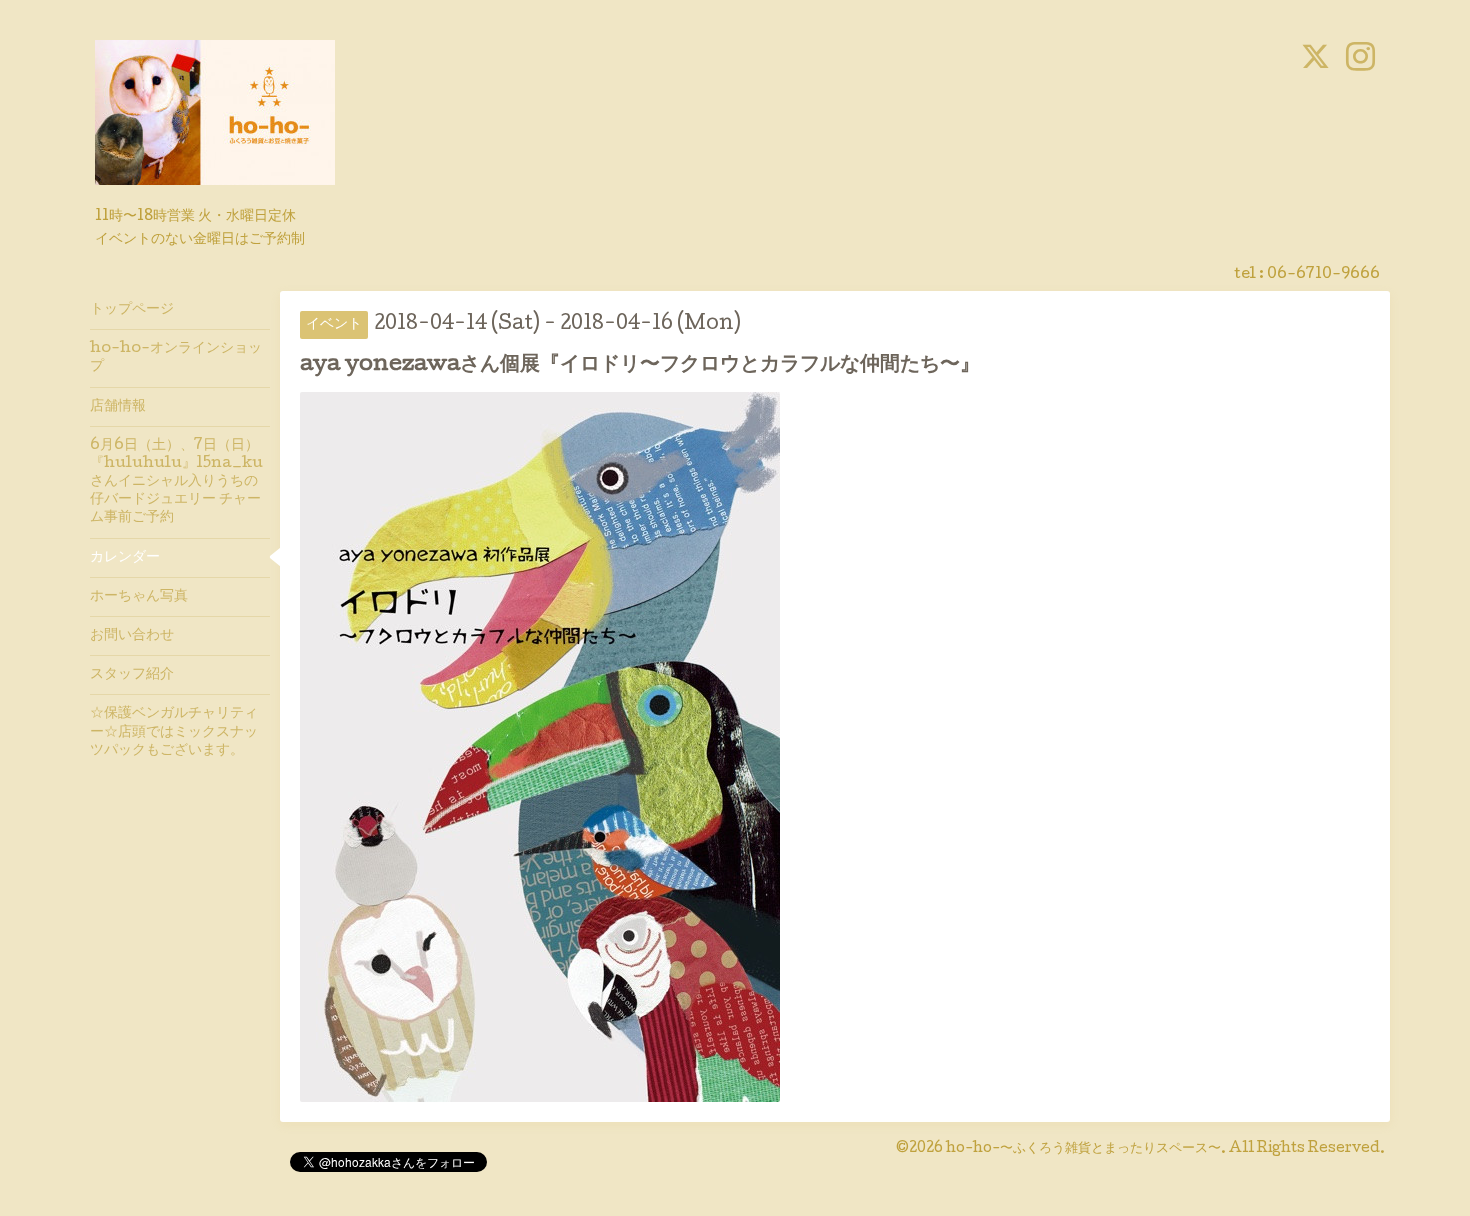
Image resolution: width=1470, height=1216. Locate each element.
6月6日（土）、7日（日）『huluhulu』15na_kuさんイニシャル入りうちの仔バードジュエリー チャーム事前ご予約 (176, 482)
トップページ (132, 310)
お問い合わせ (132, 636)
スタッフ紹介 (132, 675)
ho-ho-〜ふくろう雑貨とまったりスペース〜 (1083, 1149)
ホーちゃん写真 (139, 597)
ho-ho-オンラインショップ (176, 358)
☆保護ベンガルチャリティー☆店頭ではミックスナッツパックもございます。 (174, 732)
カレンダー (125, 558)
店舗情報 (118, 407)
